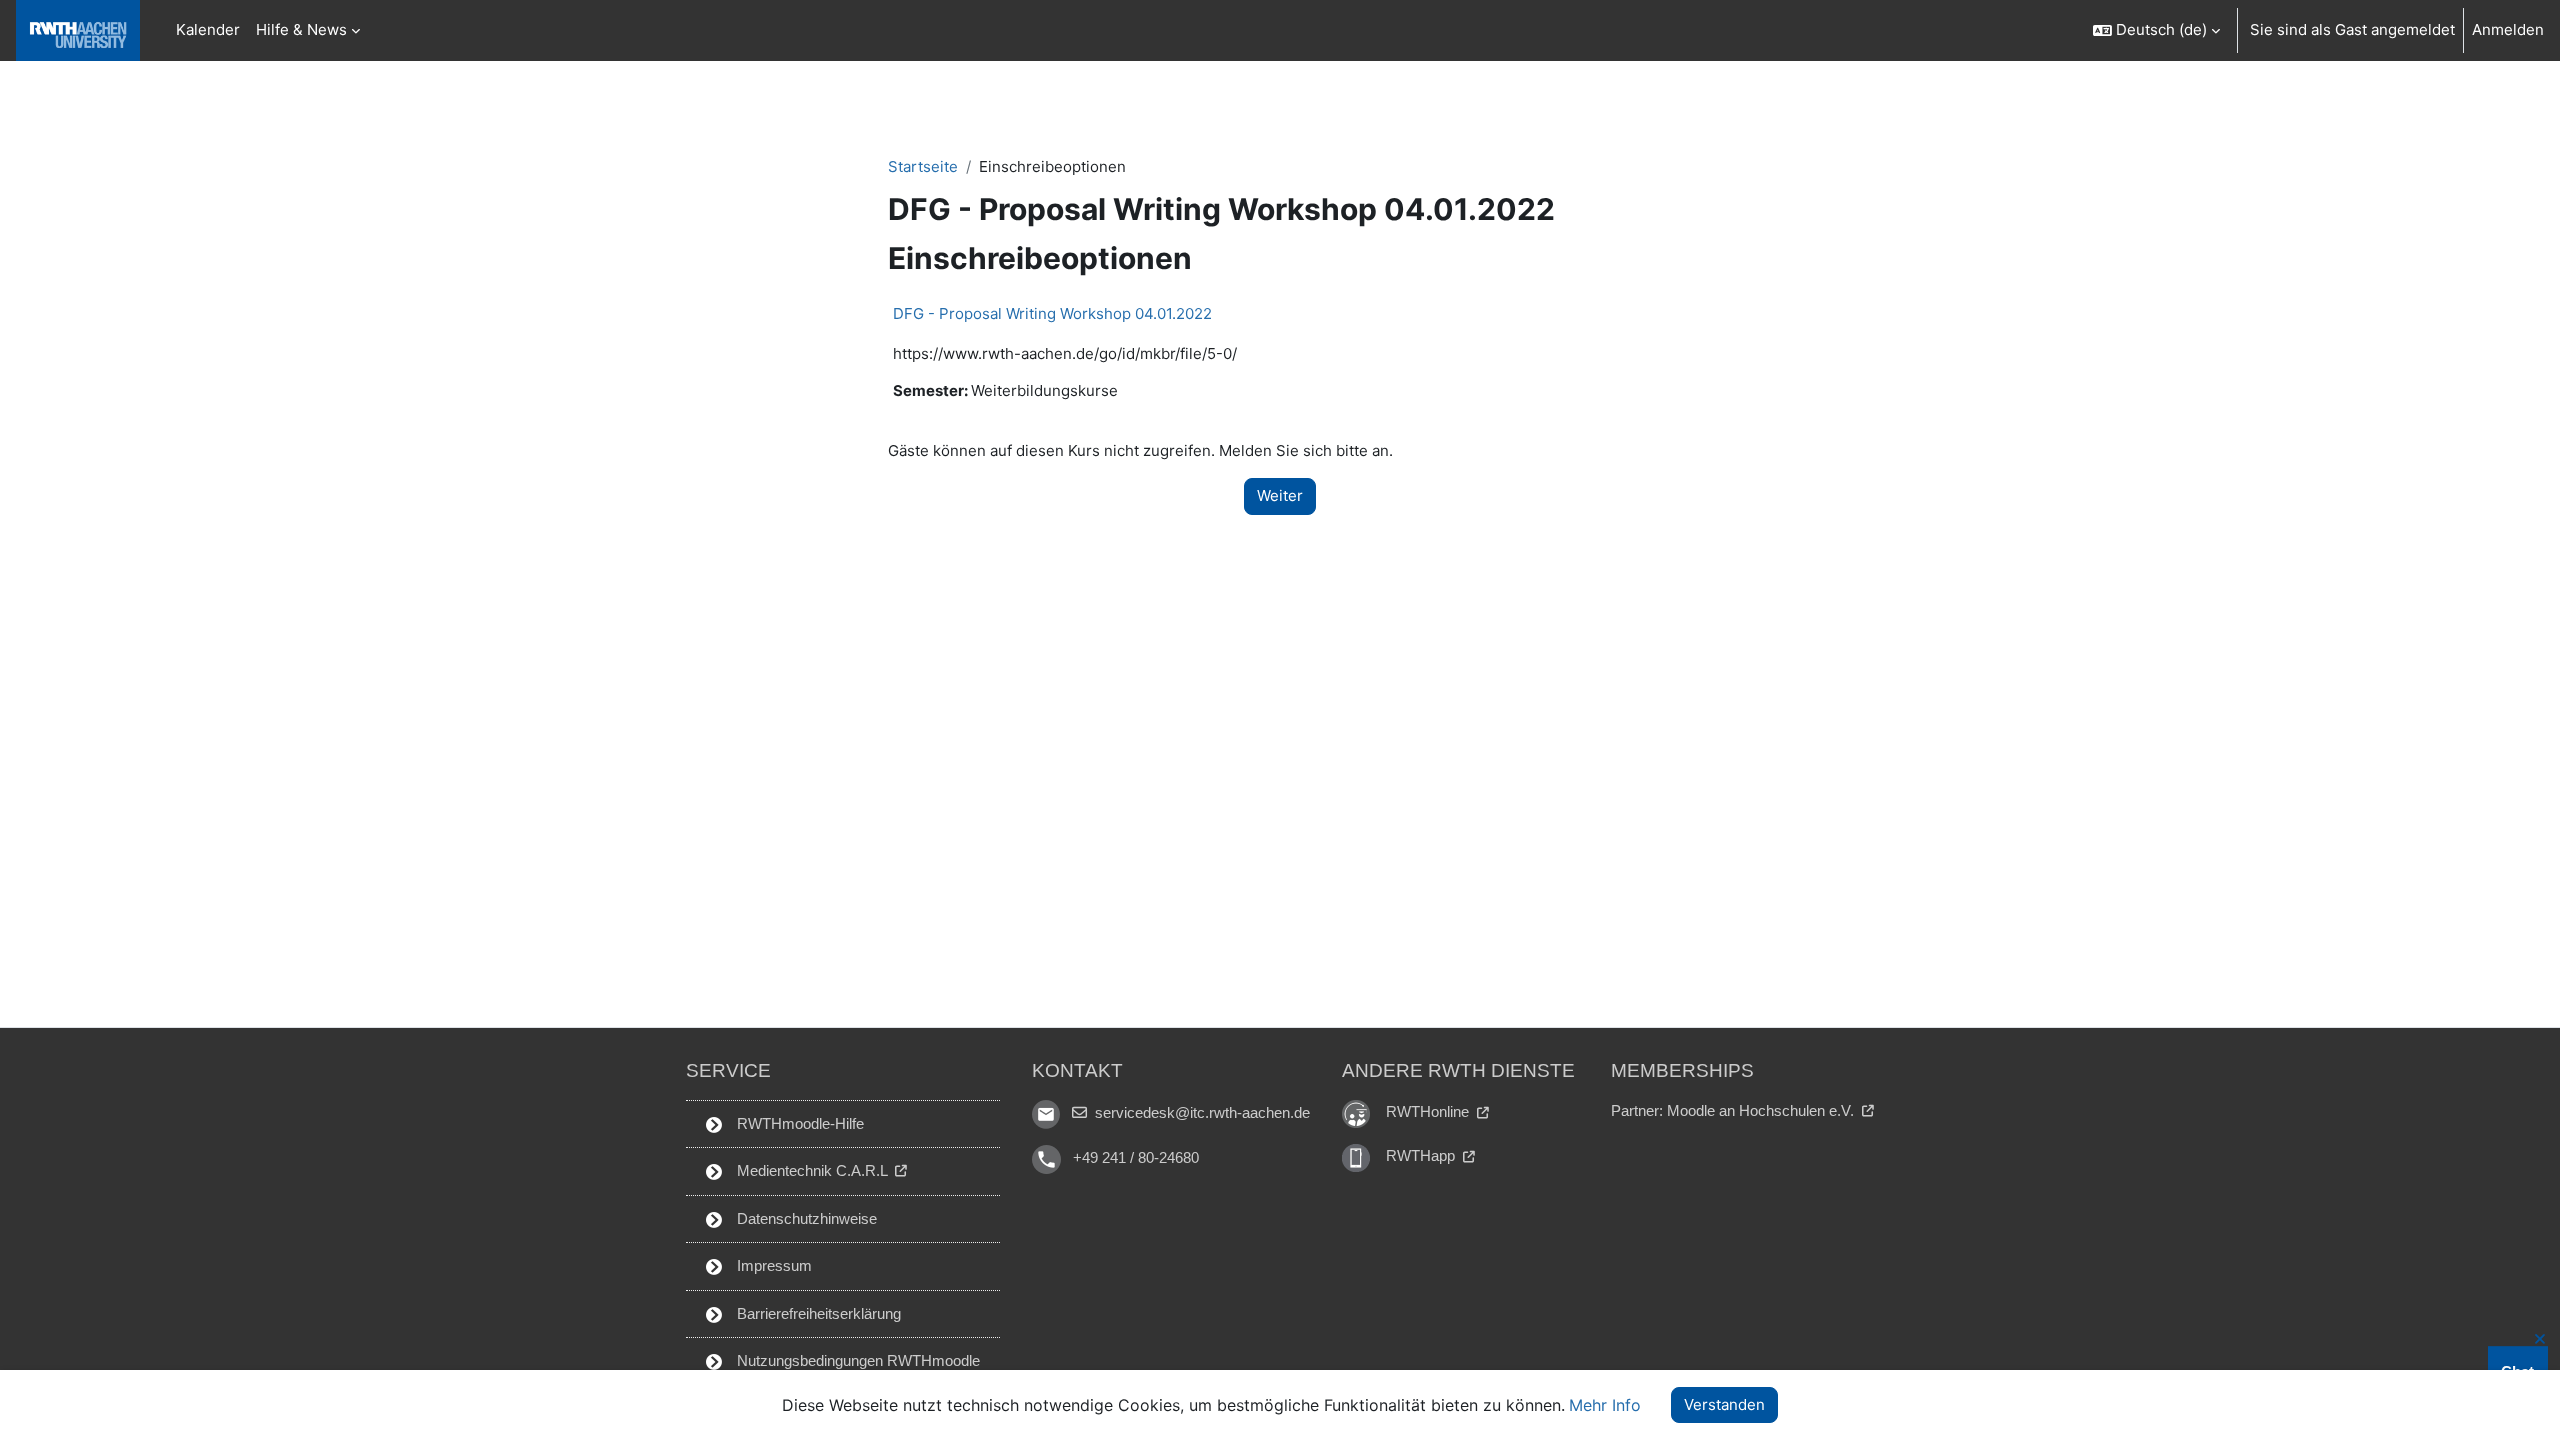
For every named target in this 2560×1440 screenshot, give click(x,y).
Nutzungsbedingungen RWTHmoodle (856, 1360)
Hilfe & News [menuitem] (301, 29)
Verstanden (1724, 1404)
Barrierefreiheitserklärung (817, 1313)
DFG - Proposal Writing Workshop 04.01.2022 (1052, 313)
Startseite (923, 166)
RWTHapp (1422, 1155)
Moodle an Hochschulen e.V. (1762, 1110)
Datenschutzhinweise (805, 1218)
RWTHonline (1429, 1111)
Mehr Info (1605, 1405)
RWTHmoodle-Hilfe (798, 1123)
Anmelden (2508, 29)
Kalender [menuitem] (208, 29)
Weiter (1280, 495)
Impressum (772, 1265)
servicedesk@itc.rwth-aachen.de (1200, 1112)
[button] (2156, 30)
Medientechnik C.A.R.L (812, 1170)
